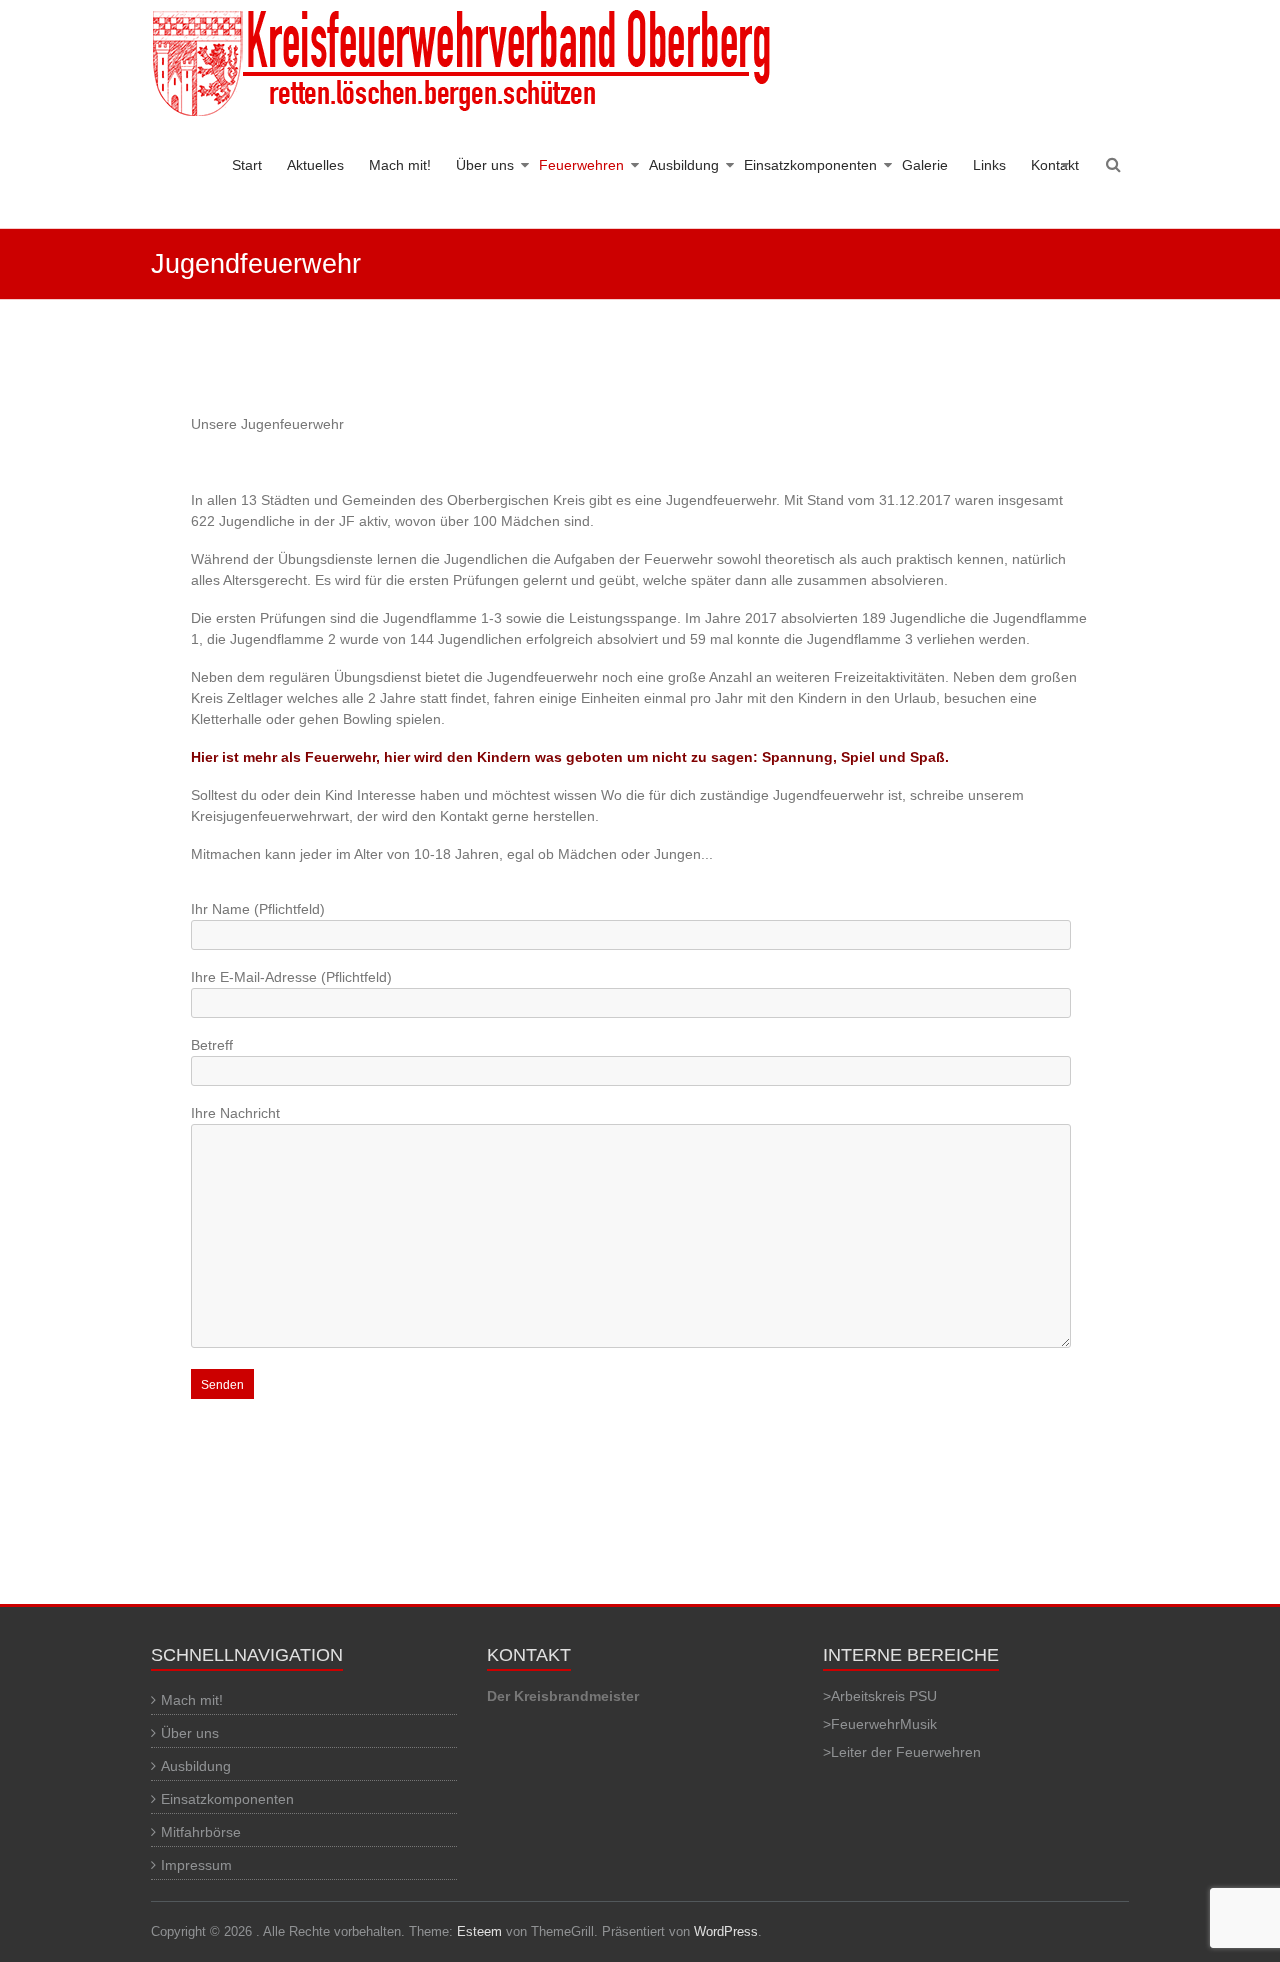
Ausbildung (684, 165)
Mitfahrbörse (201, 1832)
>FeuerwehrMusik (880, 1724)
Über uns (485, 165)
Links (989, 165)
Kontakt (1055, 165)
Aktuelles (315, 165)
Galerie (925, 165)
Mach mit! (400, 165)
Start (247, 165)
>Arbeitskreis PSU (880, 1696)
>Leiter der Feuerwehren (902, 1752)
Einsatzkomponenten (810, 165)
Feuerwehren (581, 165)
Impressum (196, 1865)
